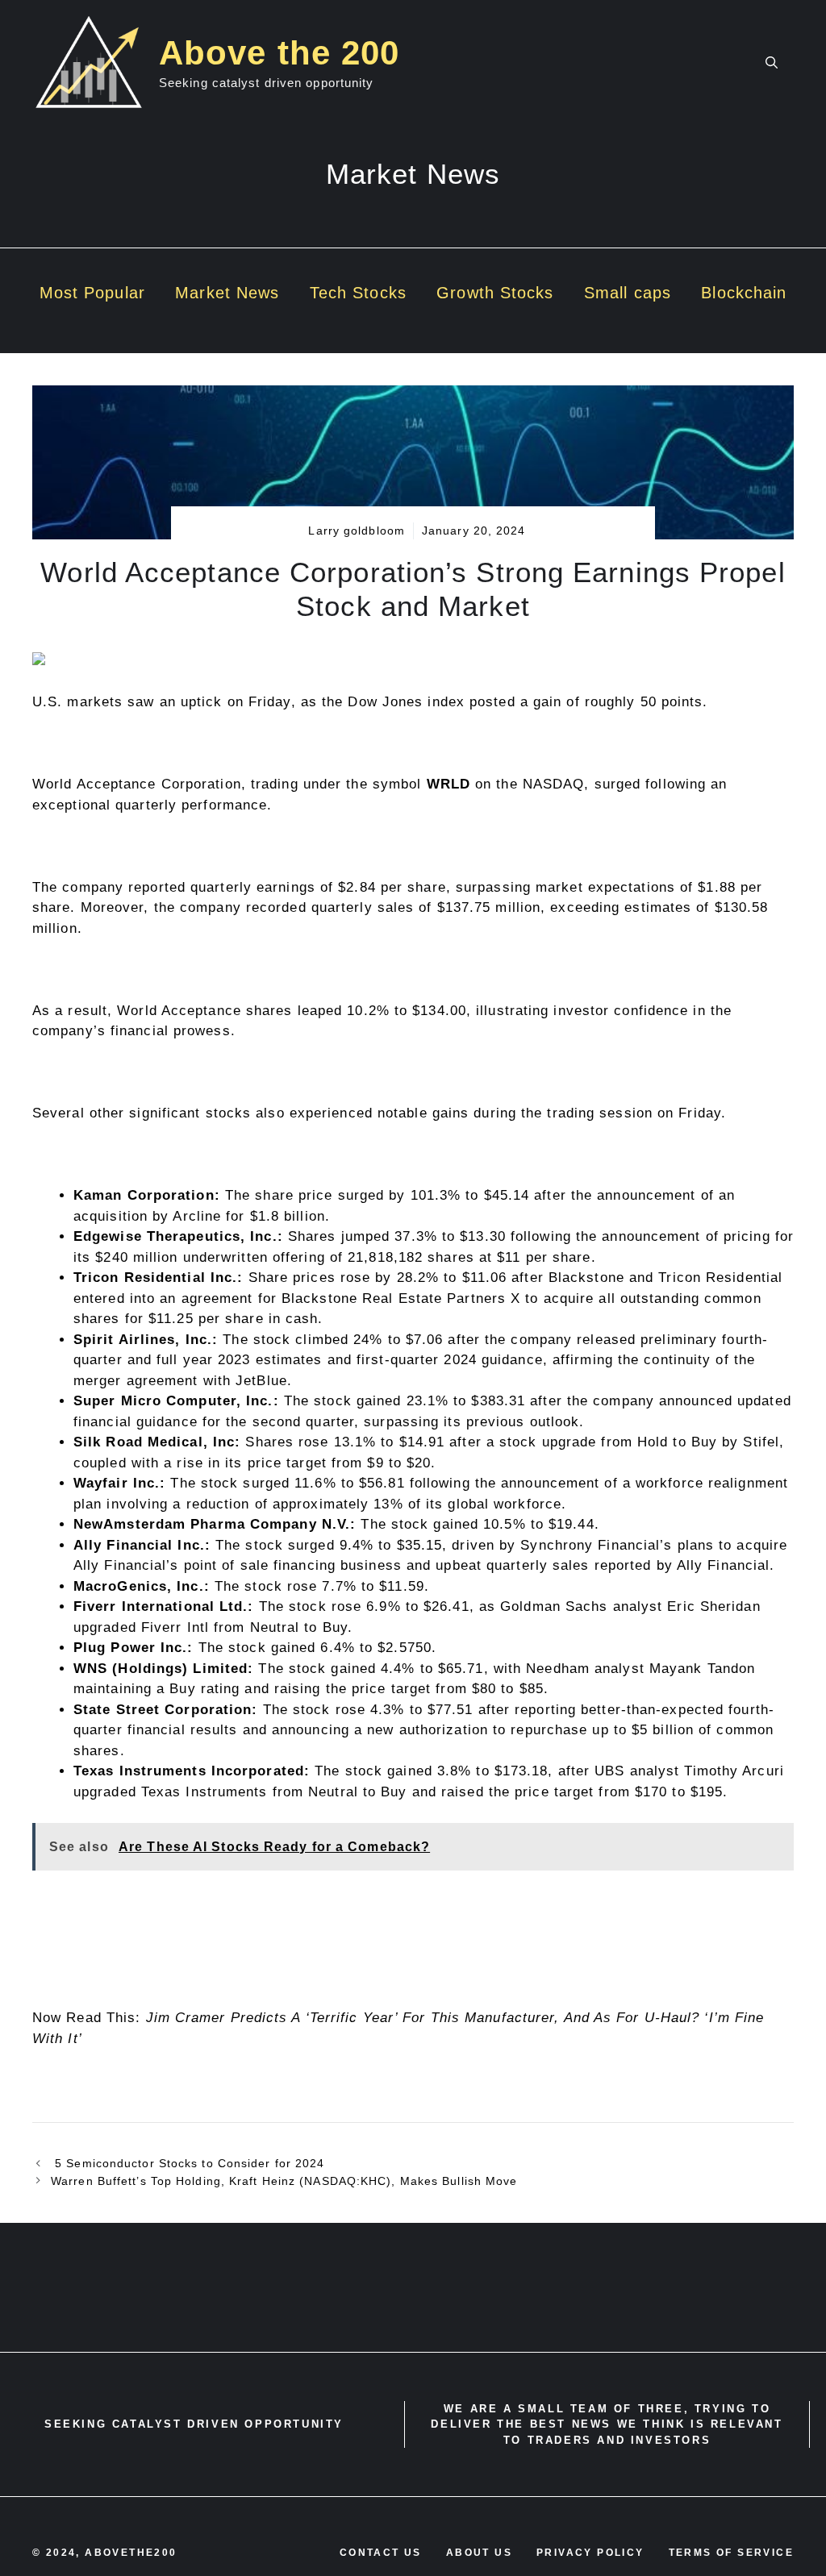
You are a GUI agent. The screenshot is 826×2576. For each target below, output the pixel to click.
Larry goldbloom (357, 531)
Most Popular (92, 293)
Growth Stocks (495, 293)
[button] (772, 63)
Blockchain (744, 293)
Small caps (628, 293)
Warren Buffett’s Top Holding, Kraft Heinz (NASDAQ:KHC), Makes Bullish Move (284, 2181)
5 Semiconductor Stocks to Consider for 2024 (188, 2163)
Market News (227, 293)
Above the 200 (279, 53)
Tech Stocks (358, 293)
